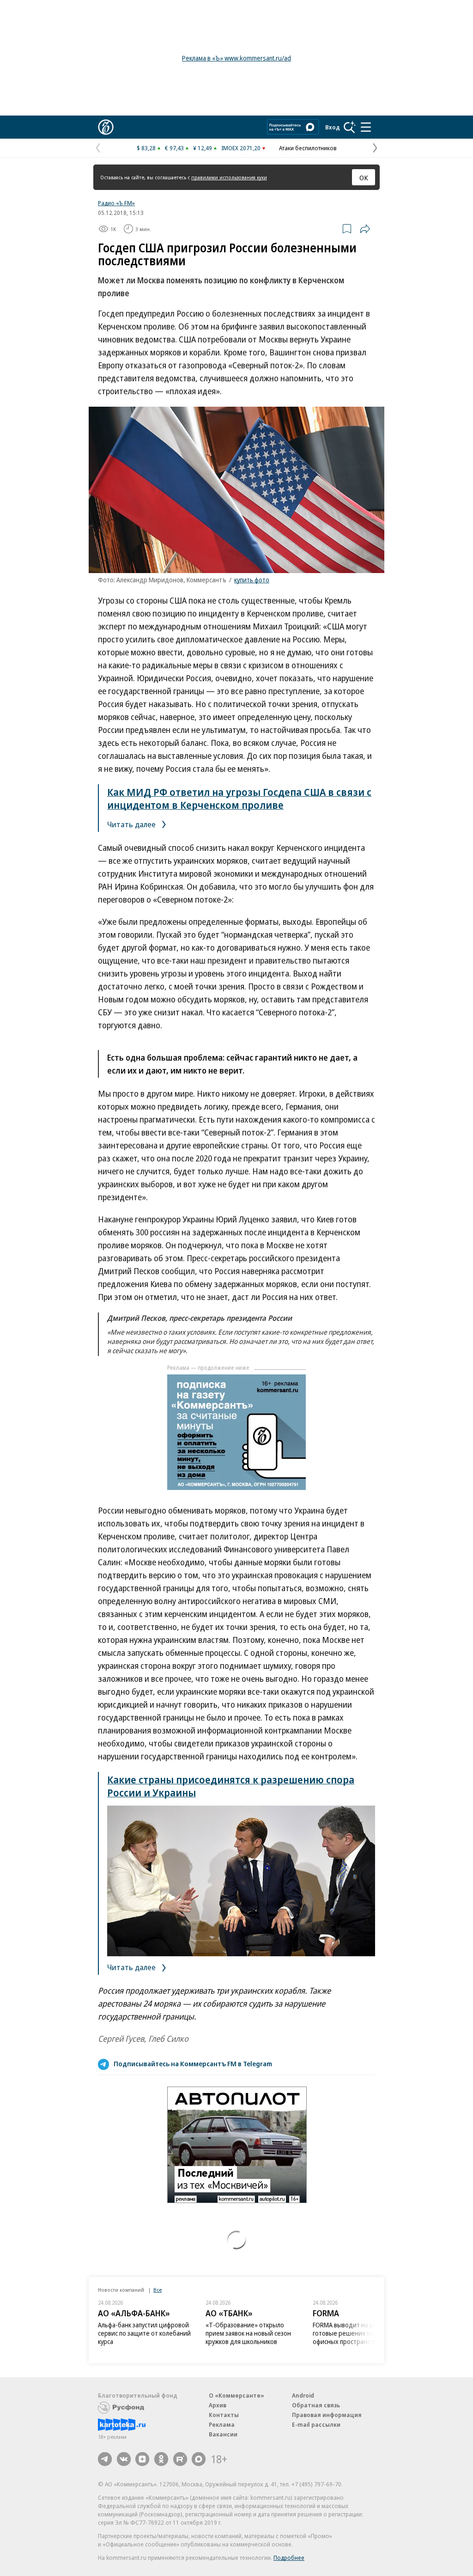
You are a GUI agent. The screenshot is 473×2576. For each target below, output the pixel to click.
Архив (218, 2405)
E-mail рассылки (316, 2424)
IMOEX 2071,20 (241, 148)
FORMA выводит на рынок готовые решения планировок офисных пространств (357, 2333)
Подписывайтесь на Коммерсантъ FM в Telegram (193, 2063)
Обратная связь (316, 2405)
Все (158, 2290)
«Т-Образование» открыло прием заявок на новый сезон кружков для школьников (248, 2333)
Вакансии (223, 2434)
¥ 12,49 (203, 148)
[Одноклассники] (161, 2459)
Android (303, 2395)
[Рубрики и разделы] (366, 127)
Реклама (222, 2424)
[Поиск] (350, 127)
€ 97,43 (174, 148)
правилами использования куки (229, 177)
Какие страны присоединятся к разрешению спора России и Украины (231, 1786)
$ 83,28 (146, 148)
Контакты (224, 2415)
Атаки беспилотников (308, 148)
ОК (364, 177)
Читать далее (132, 824)
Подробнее (289, 2558)
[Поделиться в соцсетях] (365, 229)
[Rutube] (180, 2459)
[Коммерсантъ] (106, 127)
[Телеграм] (105, 2459)
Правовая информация (327, 2415)
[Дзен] (142, 2459)
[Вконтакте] (124, 2459)
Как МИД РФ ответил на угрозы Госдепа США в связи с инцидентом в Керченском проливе (239, 798)
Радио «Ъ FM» (116, 203)
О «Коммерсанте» (236, 2395)
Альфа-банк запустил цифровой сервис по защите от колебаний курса (144, 2333)
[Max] (199, 2459)
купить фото (252, 580)
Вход (333, 127)
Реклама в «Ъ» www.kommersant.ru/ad (236, 58)
